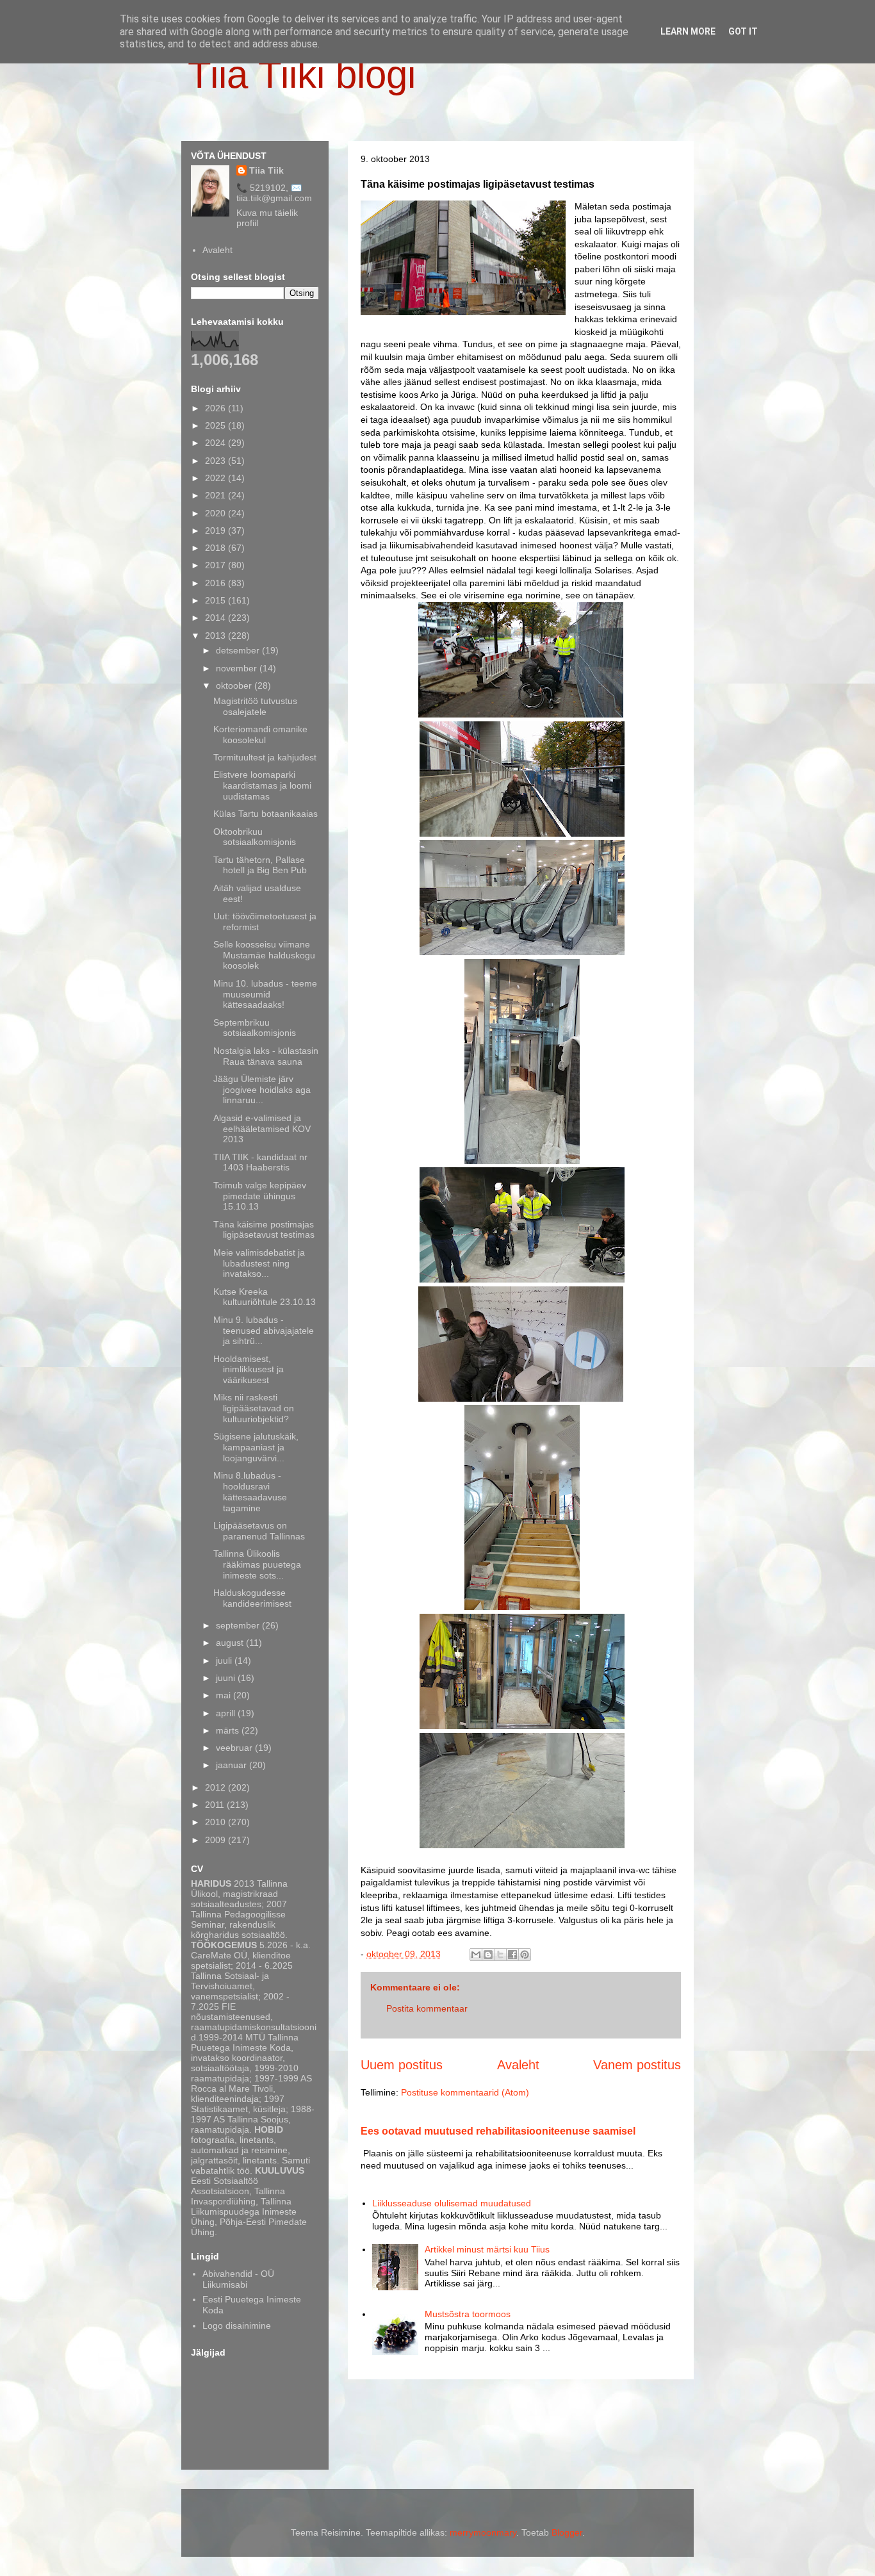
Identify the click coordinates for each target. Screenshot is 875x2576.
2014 (217, 618)
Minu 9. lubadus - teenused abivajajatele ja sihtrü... (264, 1331)
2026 (217, 408)
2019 (217, 530)
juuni (227, 1678)
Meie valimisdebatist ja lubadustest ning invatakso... (259, 1263)
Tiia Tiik (266, 170)
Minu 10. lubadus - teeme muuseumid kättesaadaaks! (265, 994)
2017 (217, 565)
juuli (225, 1661)
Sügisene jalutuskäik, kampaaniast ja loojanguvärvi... (256, 1447)
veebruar (235, 1748)
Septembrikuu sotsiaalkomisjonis (255, 1028)
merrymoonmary (483, 2532)
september (239, 1625)
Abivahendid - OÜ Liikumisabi (238, 2279)
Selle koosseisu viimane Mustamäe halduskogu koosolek (264, 955)
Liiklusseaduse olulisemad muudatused (452, 2203)
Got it (743, 31)
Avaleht (518, 2065)
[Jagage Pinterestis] (525, 1955)
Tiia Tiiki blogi (302, 75)
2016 (217, 583)
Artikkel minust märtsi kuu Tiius (487, 2249)
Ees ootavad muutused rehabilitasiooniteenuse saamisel (498, 2131)
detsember (239, 650)
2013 (217, 636)
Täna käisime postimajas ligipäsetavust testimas (264, 1230)
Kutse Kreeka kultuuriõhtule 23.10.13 (265, 1297)
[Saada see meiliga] (476, 1955)
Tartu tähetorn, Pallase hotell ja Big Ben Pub (260, 865)
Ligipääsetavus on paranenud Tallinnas (259, 1531)
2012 (217, 1787)
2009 (217, 1840)
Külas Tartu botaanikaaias (266, 814)
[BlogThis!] (488, 1955)
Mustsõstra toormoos (468, 2314)
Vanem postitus (637, 2065)
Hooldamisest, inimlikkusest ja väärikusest (249, 1370)
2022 (217, 478)
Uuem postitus (402, 2065)
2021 (217, 495)
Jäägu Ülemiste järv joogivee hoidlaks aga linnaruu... (262, 1090)
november (238, 668)
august (231, 1643)
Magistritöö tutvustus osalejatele (255, 706)
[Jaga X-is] (500, 1955)
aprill (227, 1713)
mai (225, 1695)
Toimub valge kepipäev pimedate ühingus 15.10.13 (260, 1196)
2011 (216, 1805)
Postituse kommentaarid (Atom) (465, 2092)
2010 (217, 1822)
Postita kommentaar (427, 2008)
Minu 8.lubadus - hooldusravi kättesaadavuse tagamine (250, 1491)
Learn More (688, 31)
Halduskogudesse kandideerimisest (252, 1598)
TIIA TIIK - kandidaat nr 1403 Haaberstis (260, 1162)
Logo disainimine (237, 2326)
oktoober (235, 685)
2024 (217, 443)
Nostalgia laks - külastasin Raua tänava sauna (266, 1056)
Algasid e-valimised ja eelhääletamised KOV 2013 (262, 1129)
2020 (217, 513)
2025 (217, 425)
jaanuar (233, 1765)
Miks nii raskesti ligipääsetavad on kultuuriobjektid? (254, 1408)
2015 (217, 600)
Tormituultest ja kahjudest (265, 757)
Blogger (567, 2532)
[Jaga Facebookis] (512, 1955)
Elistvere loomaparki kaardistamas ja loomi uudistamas (262, 785)
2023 (217, 461)
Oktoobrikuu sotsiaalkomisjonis (255, 837)
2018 (217, 548)
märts (229, 1730)
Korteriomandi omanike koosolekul (260, 734)
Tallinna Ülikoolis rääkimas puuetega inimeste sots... (257, 1564)
